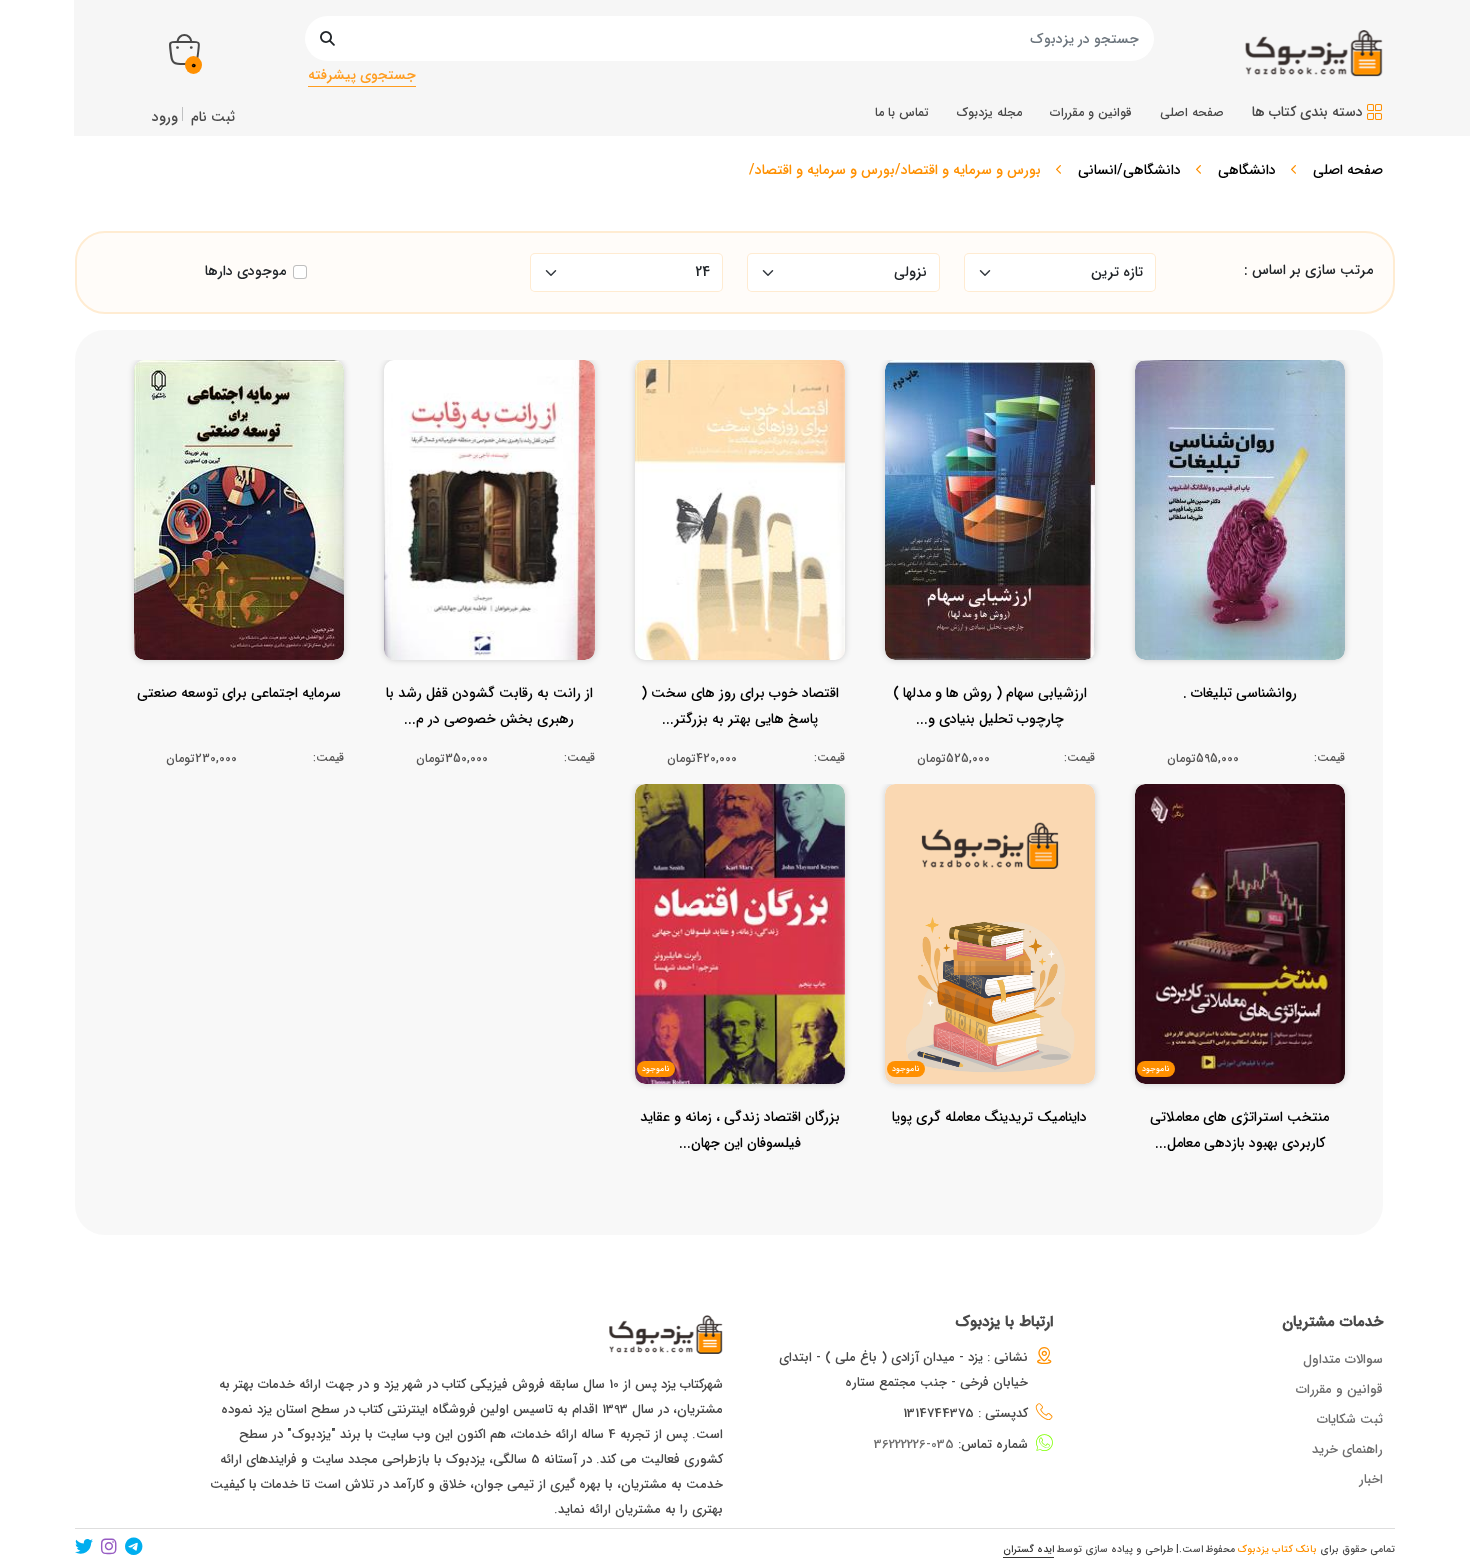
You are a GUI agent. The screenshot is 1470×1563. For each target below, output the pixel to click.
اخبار (1371, 1479)
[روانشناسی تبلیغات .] (1240, 733)
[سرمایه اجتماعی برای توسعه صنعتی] (239, 733)
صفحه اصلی (1348, 170)
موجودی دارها (245, 271)
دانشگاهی (1247, 170)
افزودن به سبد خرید (1248, 505)
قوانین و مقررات (1339, 1389)
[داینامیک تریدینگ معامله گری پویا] (989, 1157)
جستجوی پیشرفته (362, 75)
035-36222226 (914, 1444)
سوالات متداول (1343, 1359)
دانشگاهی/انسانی (1129, 170)
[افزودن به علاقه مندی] (1240, 544)
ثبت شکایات (1350, 1419)
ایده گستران (1028, 1549)
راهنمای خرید (1347, 1449)
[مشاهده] (1300, 544)
